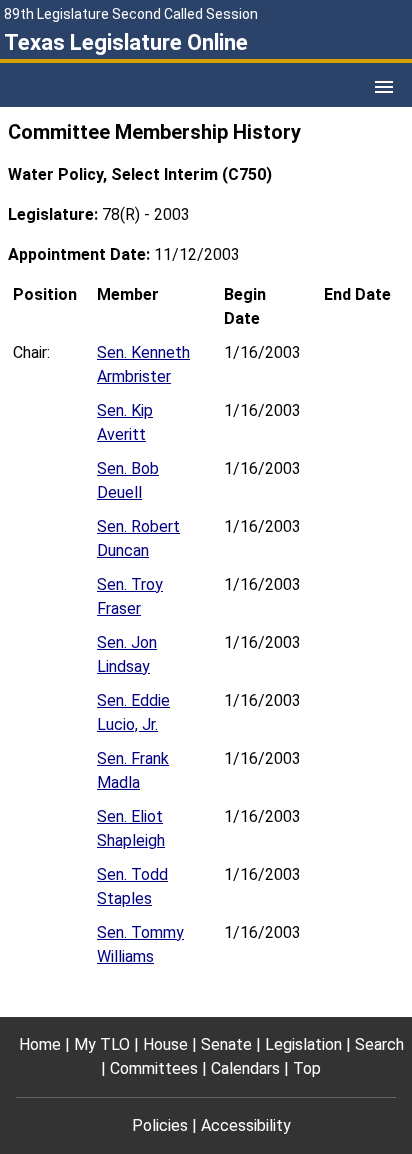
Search (379, 1044)
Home (40, 1044)
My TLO (102, 1044)
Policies (160, 1125)
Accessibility (246, 1125)
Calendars (245, 1068)
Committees (154, 1068)
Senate (226, 1044)
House (165, 1044)
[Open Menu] (384, 87)
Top (307, 1068)
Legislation (303, 1044)
